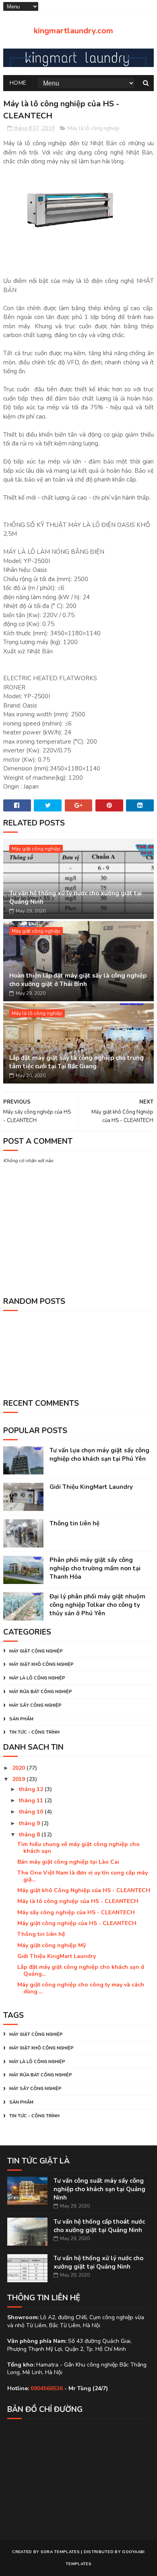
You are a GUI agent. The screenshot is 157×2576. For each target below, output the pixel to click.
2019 (19, 1779)
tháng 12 (32, 1789)
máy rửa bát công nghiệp (41, 1692)
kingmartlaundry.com (73, 31)
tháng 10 (32, 1812)
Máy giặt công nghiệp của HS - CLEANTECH (77, 1923)
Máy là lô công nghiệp (94, 128)
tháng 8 (30, 1835)
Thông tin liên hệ (74, 1523)
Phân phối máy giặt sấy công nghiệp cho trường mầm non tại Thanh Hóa (95, 1568)
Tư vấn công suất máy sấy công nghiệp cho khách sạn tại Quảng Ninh (99, 2189)
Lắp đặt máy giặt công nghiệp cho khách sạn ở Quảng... (81, 1970)
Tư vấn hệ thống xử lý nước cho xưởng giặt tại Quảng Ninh (75, 898)
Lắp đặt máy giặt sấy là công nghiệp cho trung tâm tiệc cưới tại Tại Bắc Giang (76, 1062)
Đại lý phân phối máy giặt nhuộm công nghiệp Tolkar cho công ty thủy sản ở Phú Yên (97, 1605)
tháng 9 (30, 1823)
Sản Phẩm (21, 1719)
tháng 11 (32, 1800)
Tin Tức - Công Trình (34, 1732)
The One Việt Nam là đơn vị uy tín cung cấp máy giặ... (83, 1876)
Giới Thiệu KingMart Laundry (91, 1487)
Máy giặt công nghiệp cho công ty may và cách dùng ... (81, 1988)
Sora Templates (60, 2552)
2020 (19, 1768)
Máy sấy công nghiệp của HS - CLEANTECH (76, 1912)
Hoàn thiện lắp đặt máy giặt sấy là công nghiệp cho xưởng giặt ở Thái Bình (78, 980)
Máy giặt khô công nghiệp (41, 1664)
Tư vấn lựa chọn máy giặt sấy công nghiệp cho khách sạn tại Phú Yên (99, 1455)
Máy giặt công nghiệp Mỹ (52, 1945)
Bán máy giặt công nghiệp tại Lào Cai (68, 1862)
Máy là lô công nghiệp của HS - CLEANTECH (78, 1901)
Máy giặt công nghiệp (36, 849)
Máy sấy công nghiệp (35, 1705)
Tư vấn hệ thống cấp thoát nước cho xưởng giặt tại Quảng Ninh (99, 2226)
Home (18, 83)
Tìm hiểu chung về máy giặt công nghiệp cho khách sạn (78, 1848)
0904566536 (47, 2388)
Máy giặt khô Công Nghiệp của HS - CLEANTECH (84, 1890)
